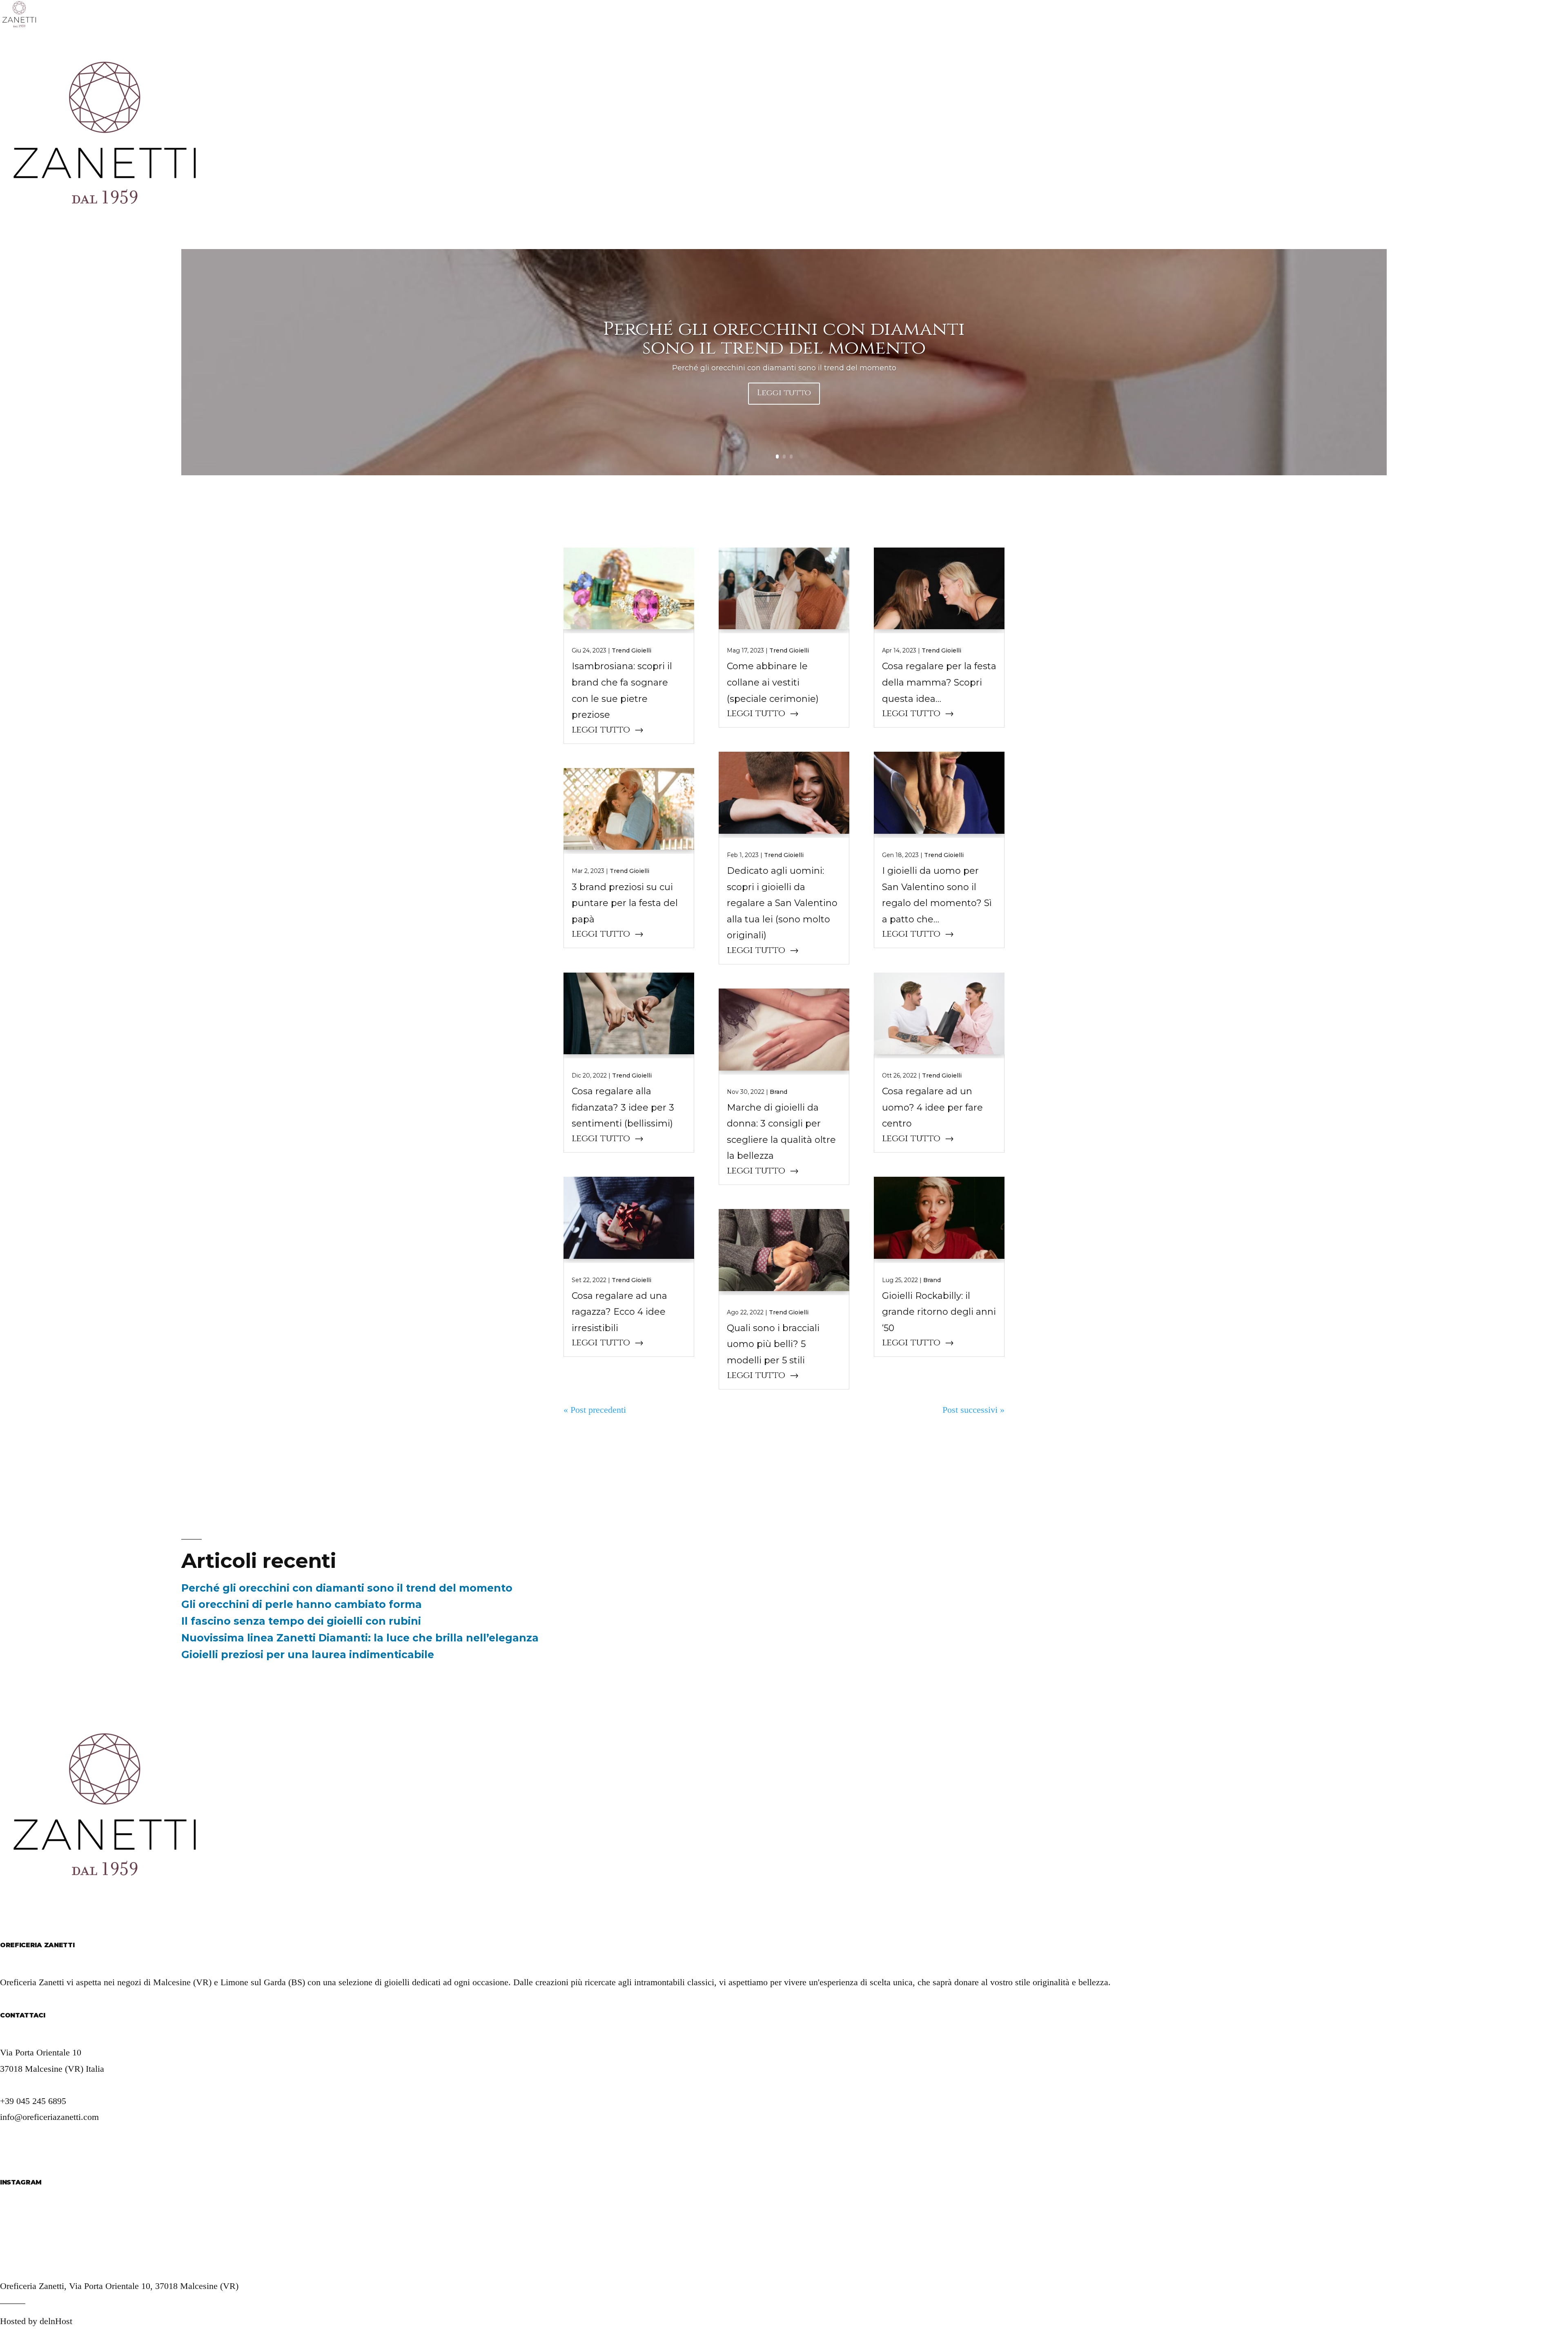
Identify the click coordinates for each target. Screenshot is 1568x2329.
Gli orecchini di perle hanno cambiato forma (302, 1604)
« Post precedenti (595, 1410)
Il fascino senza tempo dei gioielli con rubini (301, 1621)
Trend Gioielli (631, 650)
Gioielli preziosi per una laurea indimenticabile (308, 1654)
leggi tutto (601, 730)
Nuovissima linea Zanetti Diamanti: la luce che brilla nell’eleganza (360, 1638)
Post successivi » (973, 1410)
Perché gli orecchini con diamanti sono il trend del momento (784, 338)
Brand (778, 1092)
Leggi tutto (784, 393)
